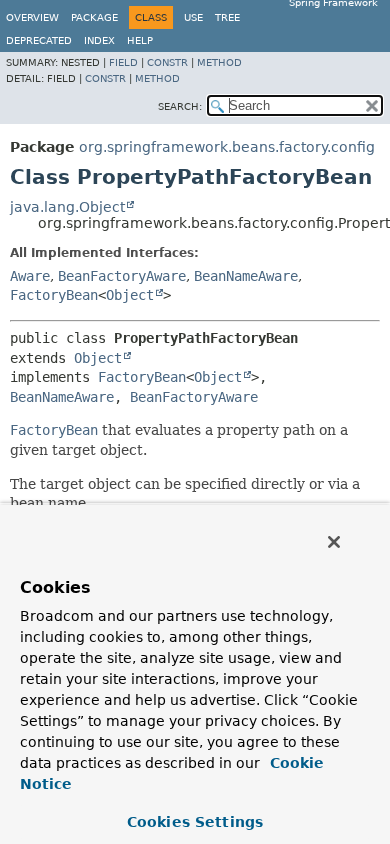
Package (94, 17)
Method (219, 62)
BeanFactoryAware (122, 276)
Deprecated (39, 40)
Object (130, 295)
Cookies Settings (195, 822)
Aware (30, 276)
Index (99, 40)
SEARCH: (180, 106)
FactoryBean (54, 295)
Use (193, 17)
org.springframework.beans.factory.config (227, 147)
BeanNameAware (246, 276)
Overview (32, 17)
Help (140, 40)
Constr (167, 62)
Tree (227, 17)
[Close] (334, 542)
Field (123, 62)
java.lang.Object (67, 207)
